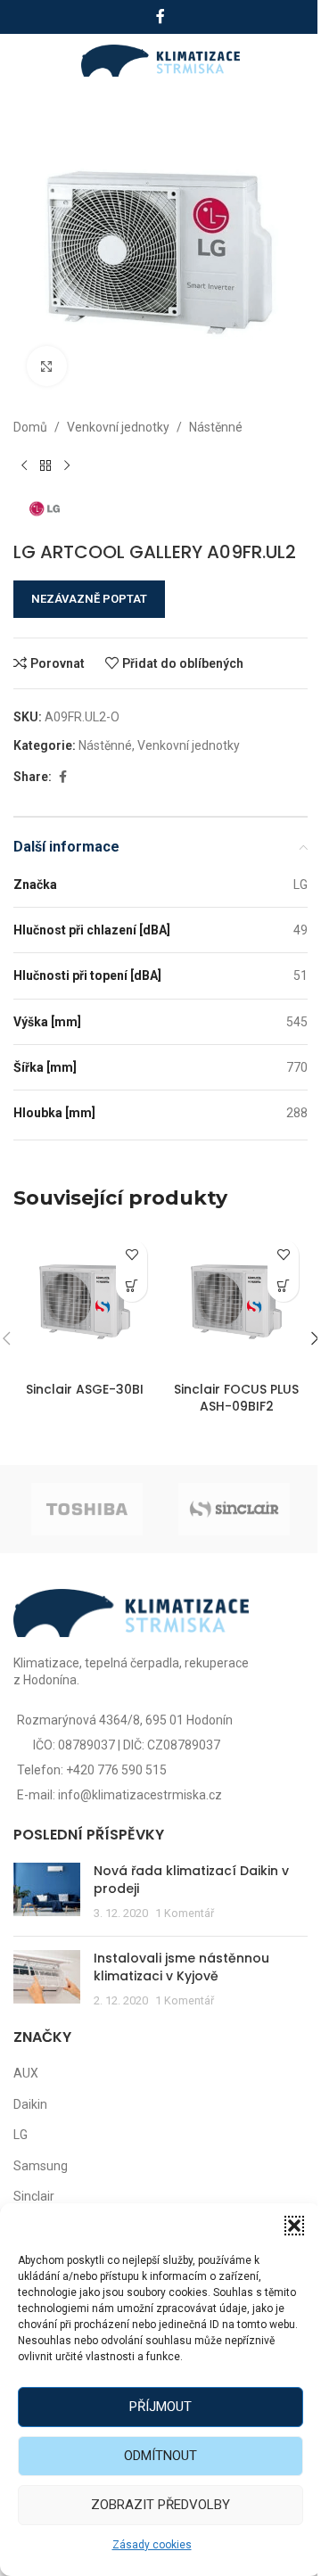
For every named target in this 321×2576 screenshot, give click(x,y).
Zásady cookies (152, 2545)
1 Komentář (185, 1913)
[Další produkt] (67, 465)
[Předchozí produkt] (24, 465)
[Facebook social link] (160, 16)
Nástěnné (216, 427)
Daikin (30, 2104)
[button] (294, 2226)
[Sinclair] (234, 1509)
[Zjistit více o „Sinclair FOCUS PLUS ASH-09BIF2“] (283, 1286)
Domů (30, 427)
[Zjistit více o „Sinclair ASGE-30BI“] (132, 1286)
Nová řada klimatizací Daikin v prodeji (191, 1880)
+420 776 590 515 (116, 1770)
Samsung (41, 2166)
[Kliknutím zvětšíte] (47, 366)
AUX (26, 2073)
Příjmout (160, 2407)
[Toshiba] (87, 1509)
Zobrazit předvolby (160, 2505)
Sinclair (34, 2196)
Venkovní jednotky (118, 427)
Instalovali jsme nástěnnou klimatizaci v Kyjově (181, 1967)
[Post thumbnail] (47, 1893)
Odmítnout (160, 2456)
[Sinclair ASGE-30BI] (85, 1302)
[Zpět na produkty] (45, 465)
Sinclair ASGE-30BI (85, 1389)
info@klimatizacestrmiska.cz (140, 1795)
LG (21, 2135)
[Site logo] (161, 60)
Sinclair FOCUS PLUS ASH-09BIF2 (236, 1398)
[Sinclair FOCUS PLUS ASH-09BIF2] (236, 1302)
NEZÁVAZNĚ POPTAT (89, 599)
